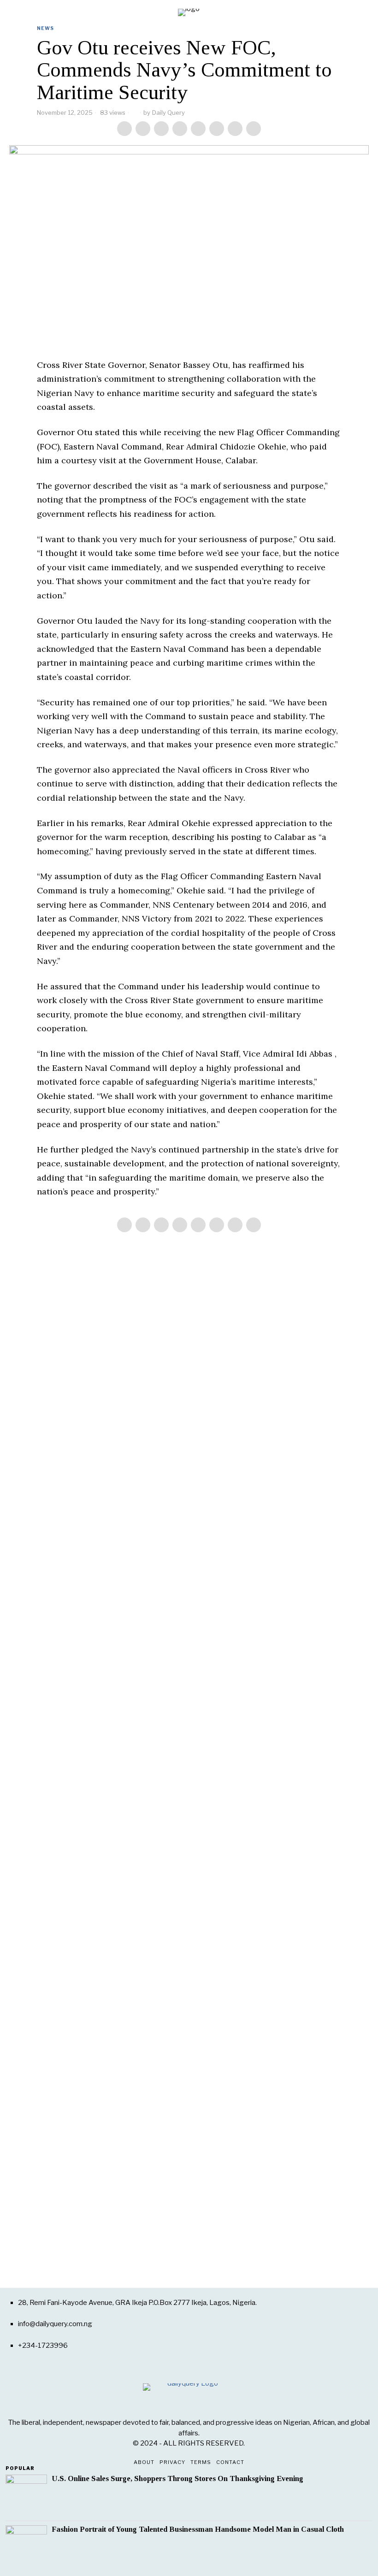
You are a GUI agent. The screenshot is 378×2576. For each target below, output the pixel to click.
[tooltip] (124, 129)
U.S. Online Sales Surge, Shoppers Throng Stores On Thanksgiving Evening (177, 2479)
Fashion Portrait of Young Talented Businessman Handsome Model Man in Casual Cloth (198, 2529)
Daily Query (168, 112)
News (45, 28)
